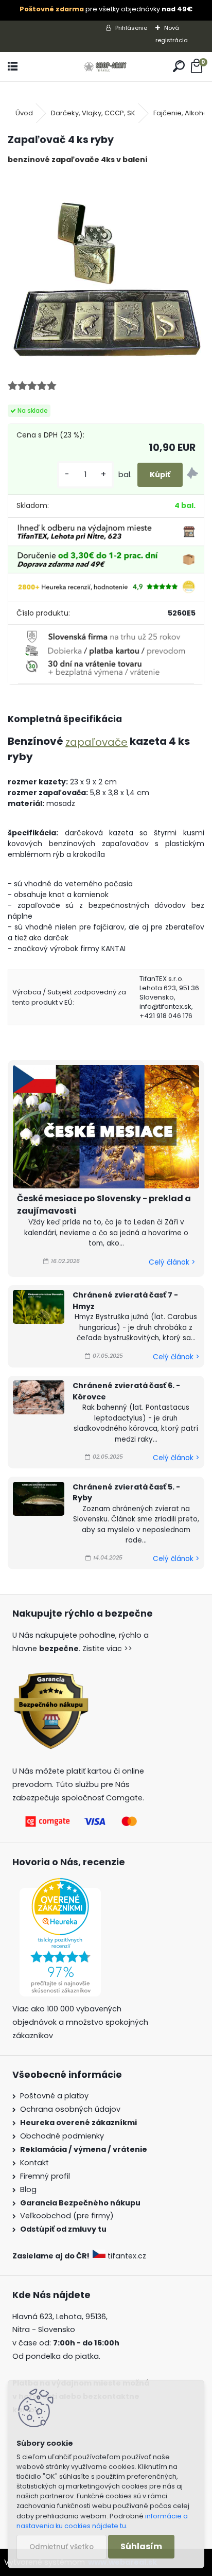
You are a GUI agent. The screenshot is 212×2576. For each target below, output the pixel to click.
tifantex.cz (127, 2256)
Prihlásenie (131, 28)
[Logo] (106, 67)
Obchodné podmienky (62, 2136)
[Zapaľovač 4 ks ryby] (106, 271)
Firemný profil (45, 2176)
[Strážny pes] (192, 475)
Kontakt (34, 2163)
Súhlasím (141, 2546)
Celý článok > (172, 1262)
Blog (28, 2189)
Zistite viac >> (107, 1649)
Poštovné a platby (54, 2096)
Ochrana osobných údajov (70, 2109)
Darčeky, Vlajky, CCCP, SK (93, 113)
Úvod (24, 113)
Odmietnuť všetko (61, 2547)
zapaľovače (96, 742)
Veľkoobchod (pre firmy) (67, 2216)
